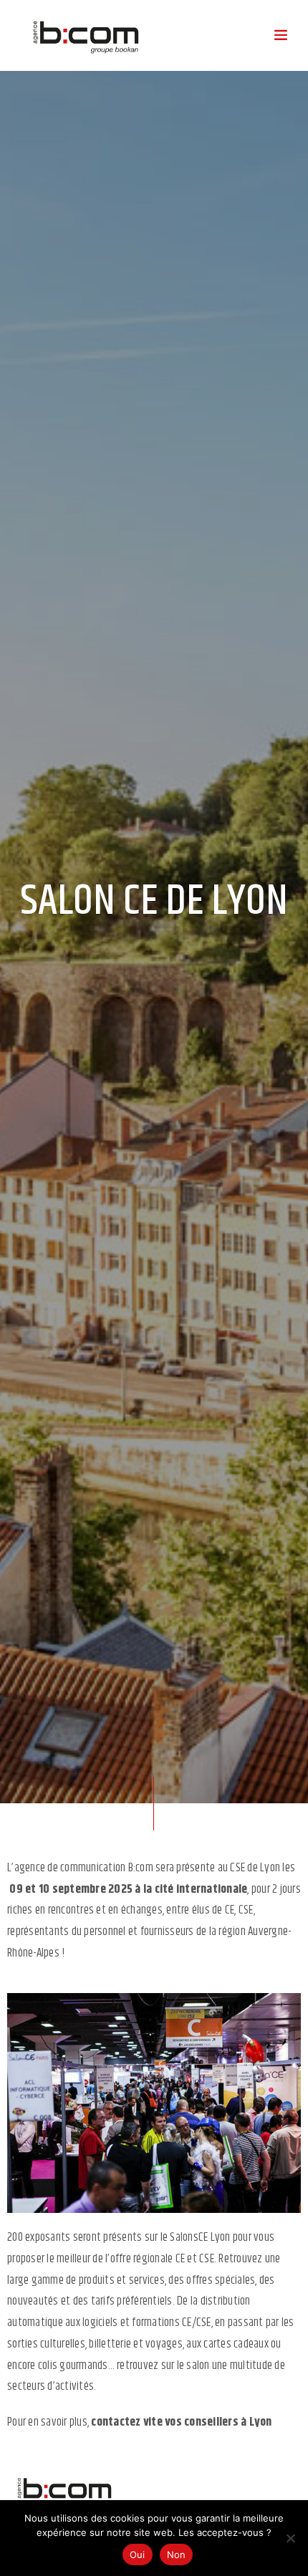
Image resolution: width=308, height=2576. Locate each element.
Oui (138, 2555)
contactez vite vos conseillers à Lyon (181, 2422)
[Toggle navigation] (281, 36)
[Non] (290, 2538)
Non (177, 2555)
